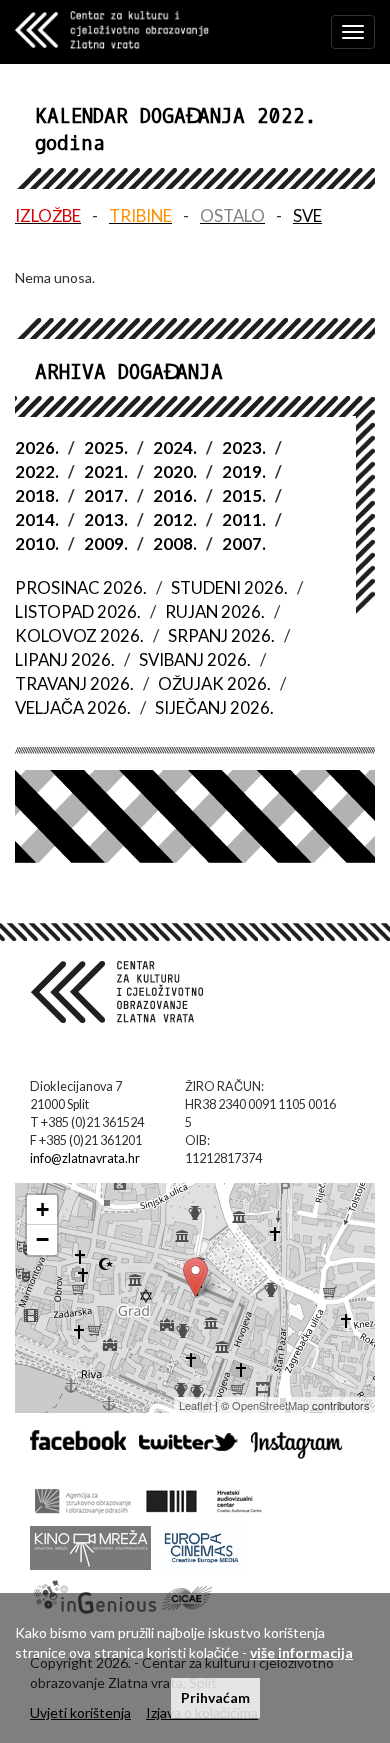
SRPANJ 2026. (221, 635)
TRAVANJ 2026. (74, 683)
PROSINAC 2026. (81, 587)
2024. (175, 447)
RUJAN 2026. (215, 611)
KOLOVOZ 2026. (79, 635)
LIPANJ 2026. (65, 659)
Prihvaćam (215, 1697)
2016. (175, 495)
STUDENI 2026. (229, 587)
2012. (175, 519)
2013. (106, 519)
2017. (106, 495)
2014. (37, 519)
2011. (244, 519)
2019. (244, 471)
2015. (244, 495)
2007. (244, 543)
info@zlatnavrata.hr (85, 1158)
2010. (37, 543)
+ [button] (42, 1209)
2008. (175, 543)
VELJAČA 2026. (73, 707)
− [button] (42, 1239)
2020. (175, 471)
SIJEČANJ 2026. (214, 707)
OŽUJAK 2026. (214, 683)
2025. (106, 447)
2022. (37, 471)
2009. (106, 543)
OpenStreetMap (270, 1405)
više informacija (301, 1652)
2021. (106, 471)
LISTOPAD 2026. (78, 611)
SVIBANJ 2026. (195, 659)
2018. (37, 495)
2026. (37, 447)
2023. (244, 447)
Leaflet (195, 1405)
